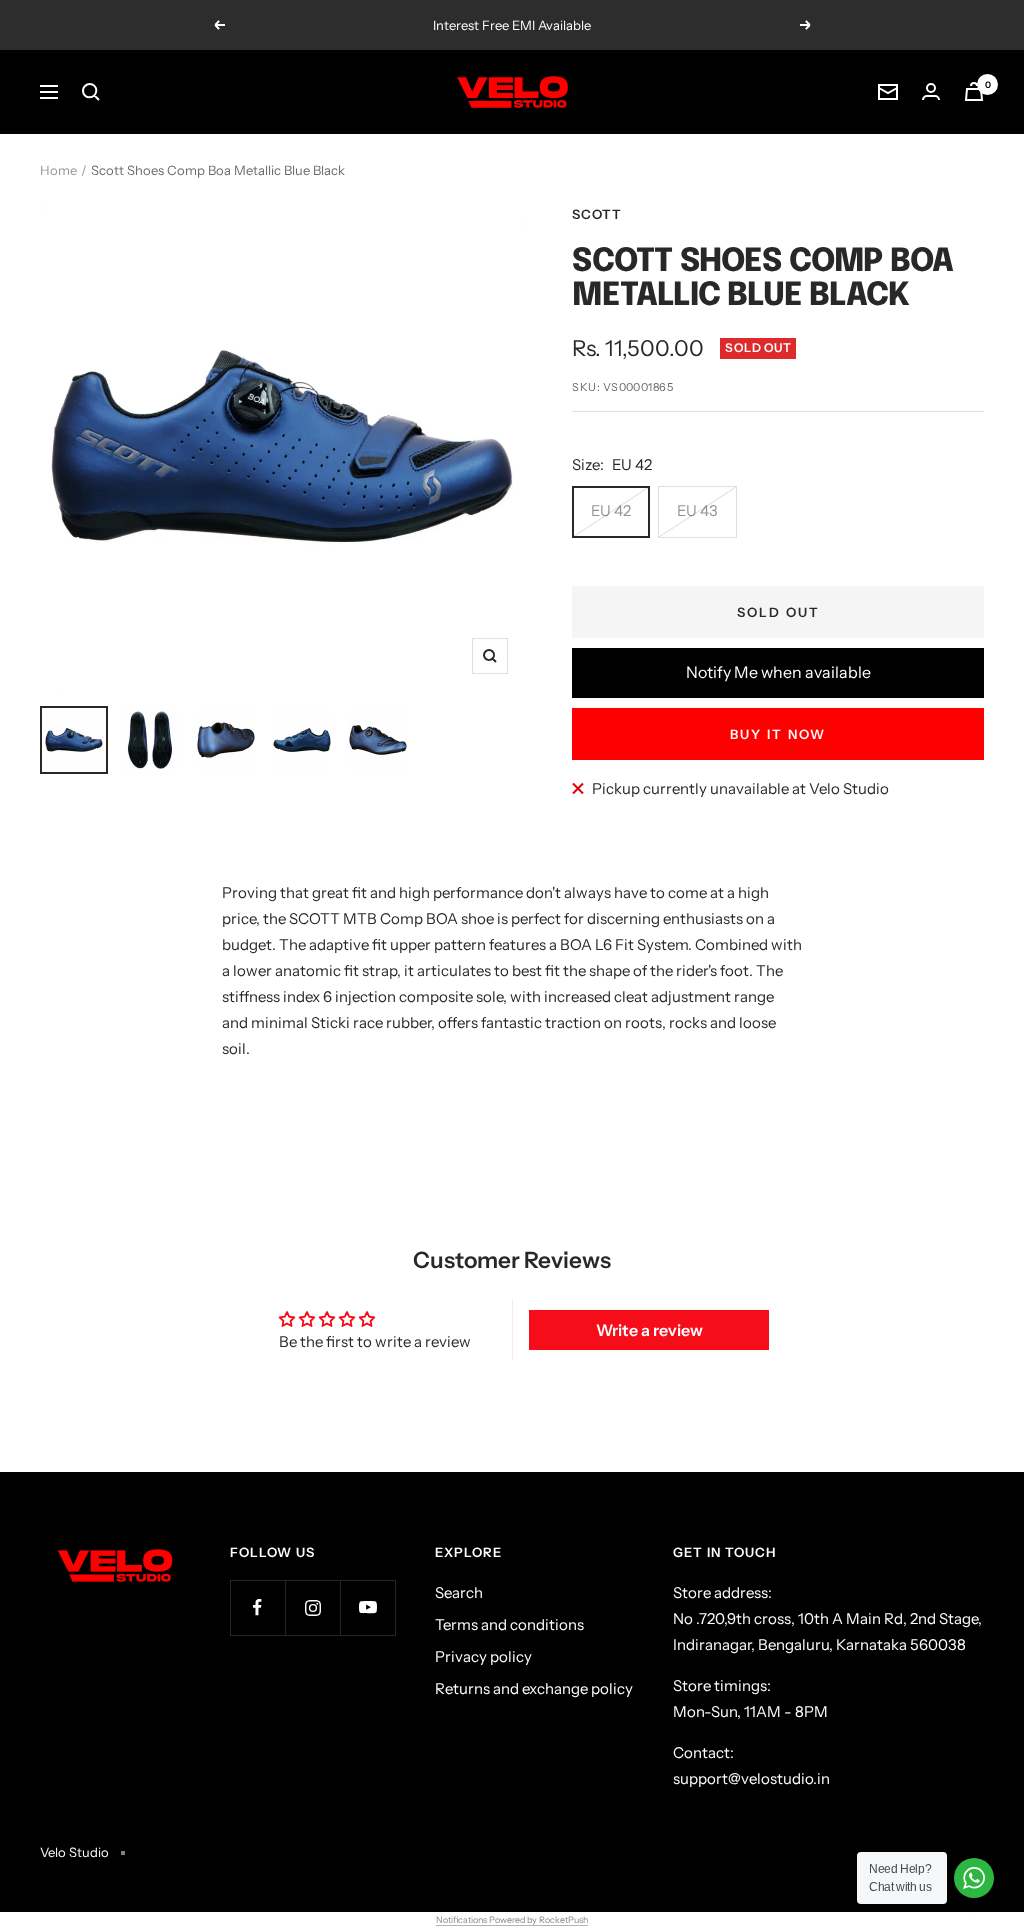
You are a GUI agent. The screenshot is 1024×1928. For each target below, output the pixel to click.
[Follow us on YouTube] (367, 1607)
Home (58, 170)
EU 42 (611, 510)
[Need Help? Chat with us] (974, 1878)
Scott (597, 214)
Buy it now (778, 734)
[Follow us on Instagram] (312, 1607)
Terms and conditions (509, 1624)
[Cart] (974, 91)
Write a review (649, 1330)
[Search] (91, 92)
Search (459, 1592)
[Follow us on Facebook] (257, 1607)
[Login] (931, 91)
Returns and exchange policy (534, 1688)
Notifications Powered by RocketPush (512, 1919)
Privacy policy (483, 1656)
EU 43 (697, 510)
